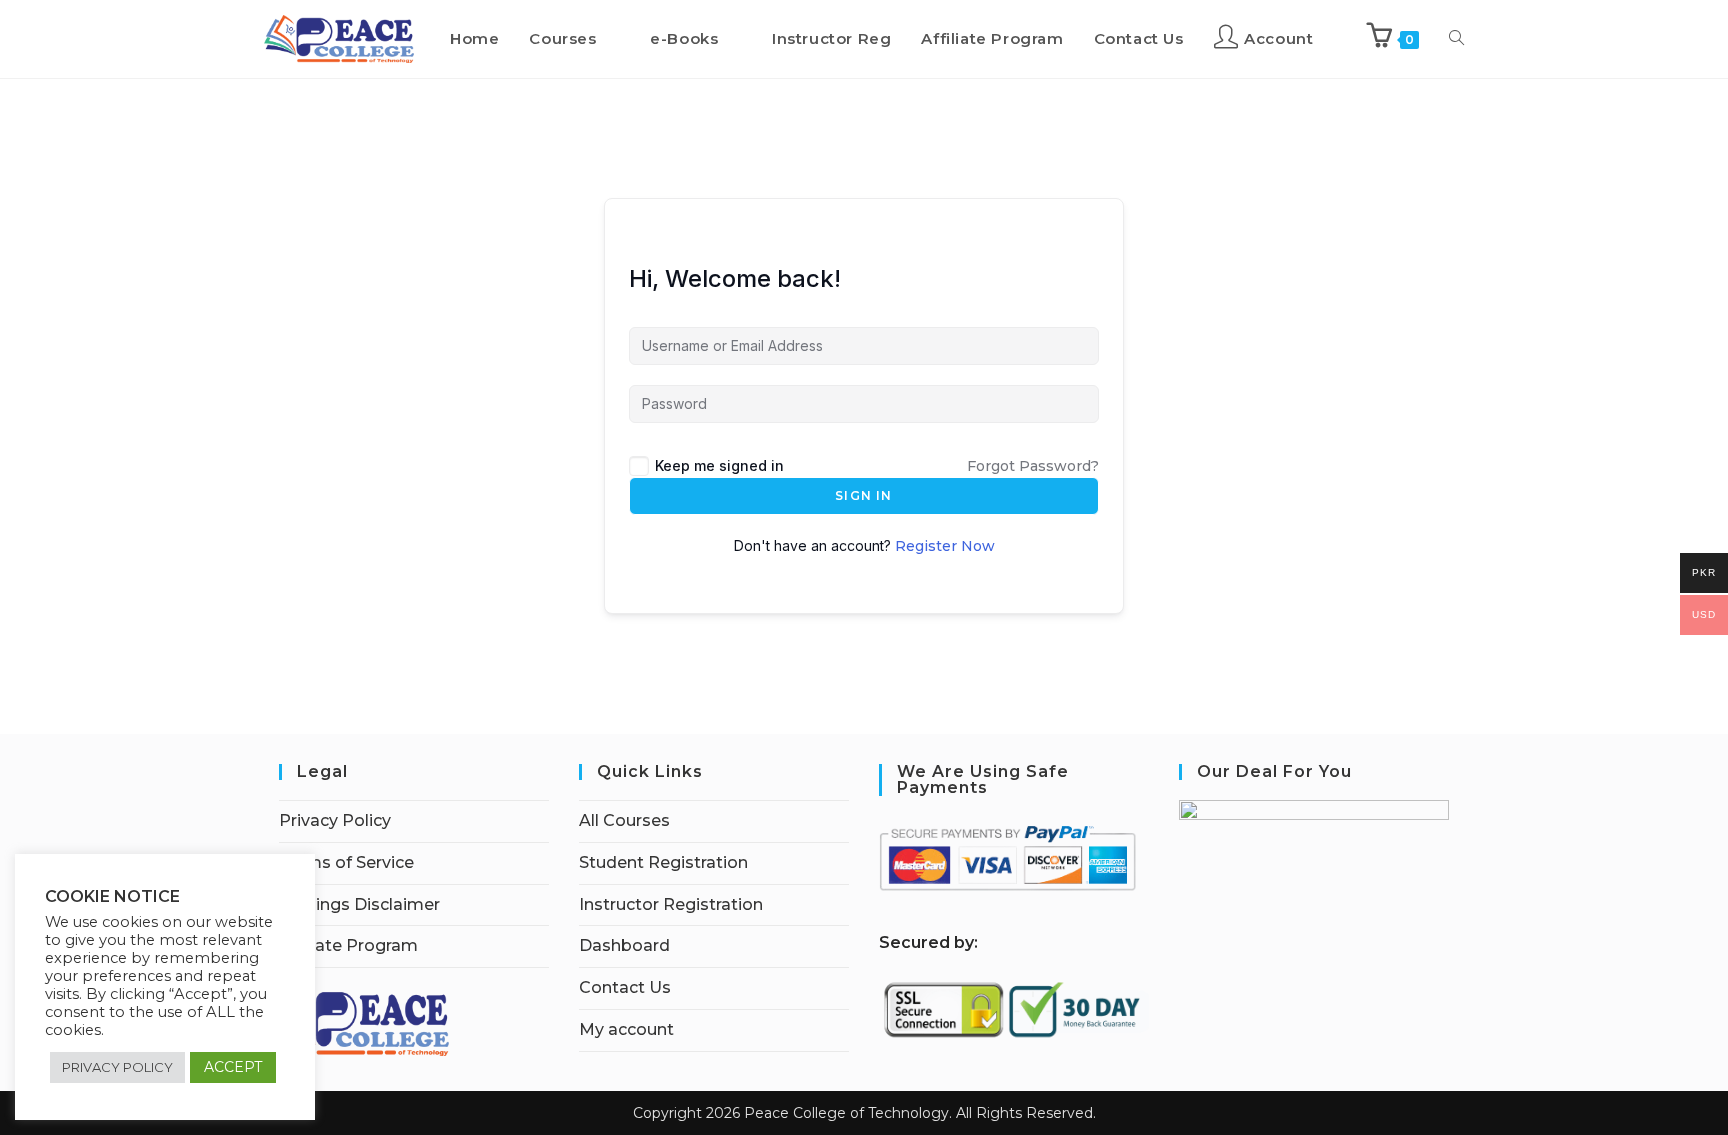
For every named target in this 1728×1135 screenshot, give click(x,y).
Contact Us (625, 987)
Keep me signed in (719, 465)
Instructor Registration (671, 904)
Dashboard (624, 945)
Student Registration (663, 862)
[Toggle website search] (1456, 39)
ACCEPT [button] (233, 1067)
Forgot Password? (1033, 466)
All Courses (624, 820)
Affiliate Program (348, 945)
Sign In (863, 495)
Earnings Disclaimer (359, 904)
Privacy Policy (335, 820)
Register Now (945, 546)
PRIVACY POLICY (117, 1067)
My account (626, 1029)
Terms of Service (346, 862)
